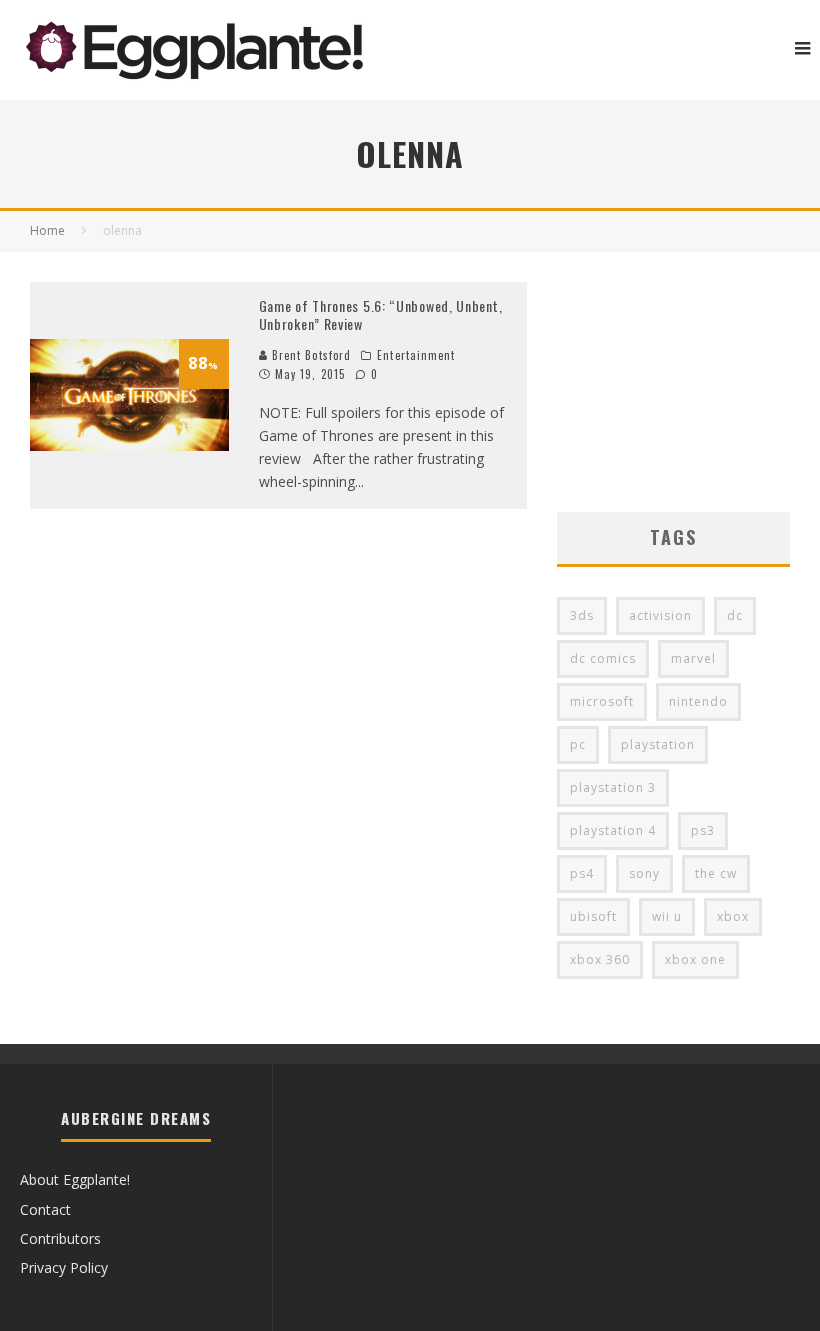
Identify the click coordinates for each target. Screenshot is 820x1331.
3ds (582, 615)
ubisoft (593, 916)
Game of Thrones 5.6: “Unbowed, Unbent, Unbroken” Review (381, 314)
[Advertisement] (673, 382)
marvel (693, 658)
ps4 (582, 873)
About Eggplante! (75, 1179)
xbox (733, 916)
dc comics (603, 658)
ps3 (703, 830)
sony (644, 873)
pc (578, 744)
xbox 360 (600, 959)
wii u (667, 916)
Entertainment (416, 355)
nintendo (698, 701)
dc (735, 615)
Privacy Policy (64, 1267)
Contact (45, 1209)
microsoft (602, 701)
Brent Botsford (310, 355)
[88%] (129, 445)
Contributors (60, 1238)
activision (660, 615)
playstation (658, 744)
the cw (716, 873)
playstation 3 (613, 787)
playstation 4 (613, 830)
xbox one (695, 959)
